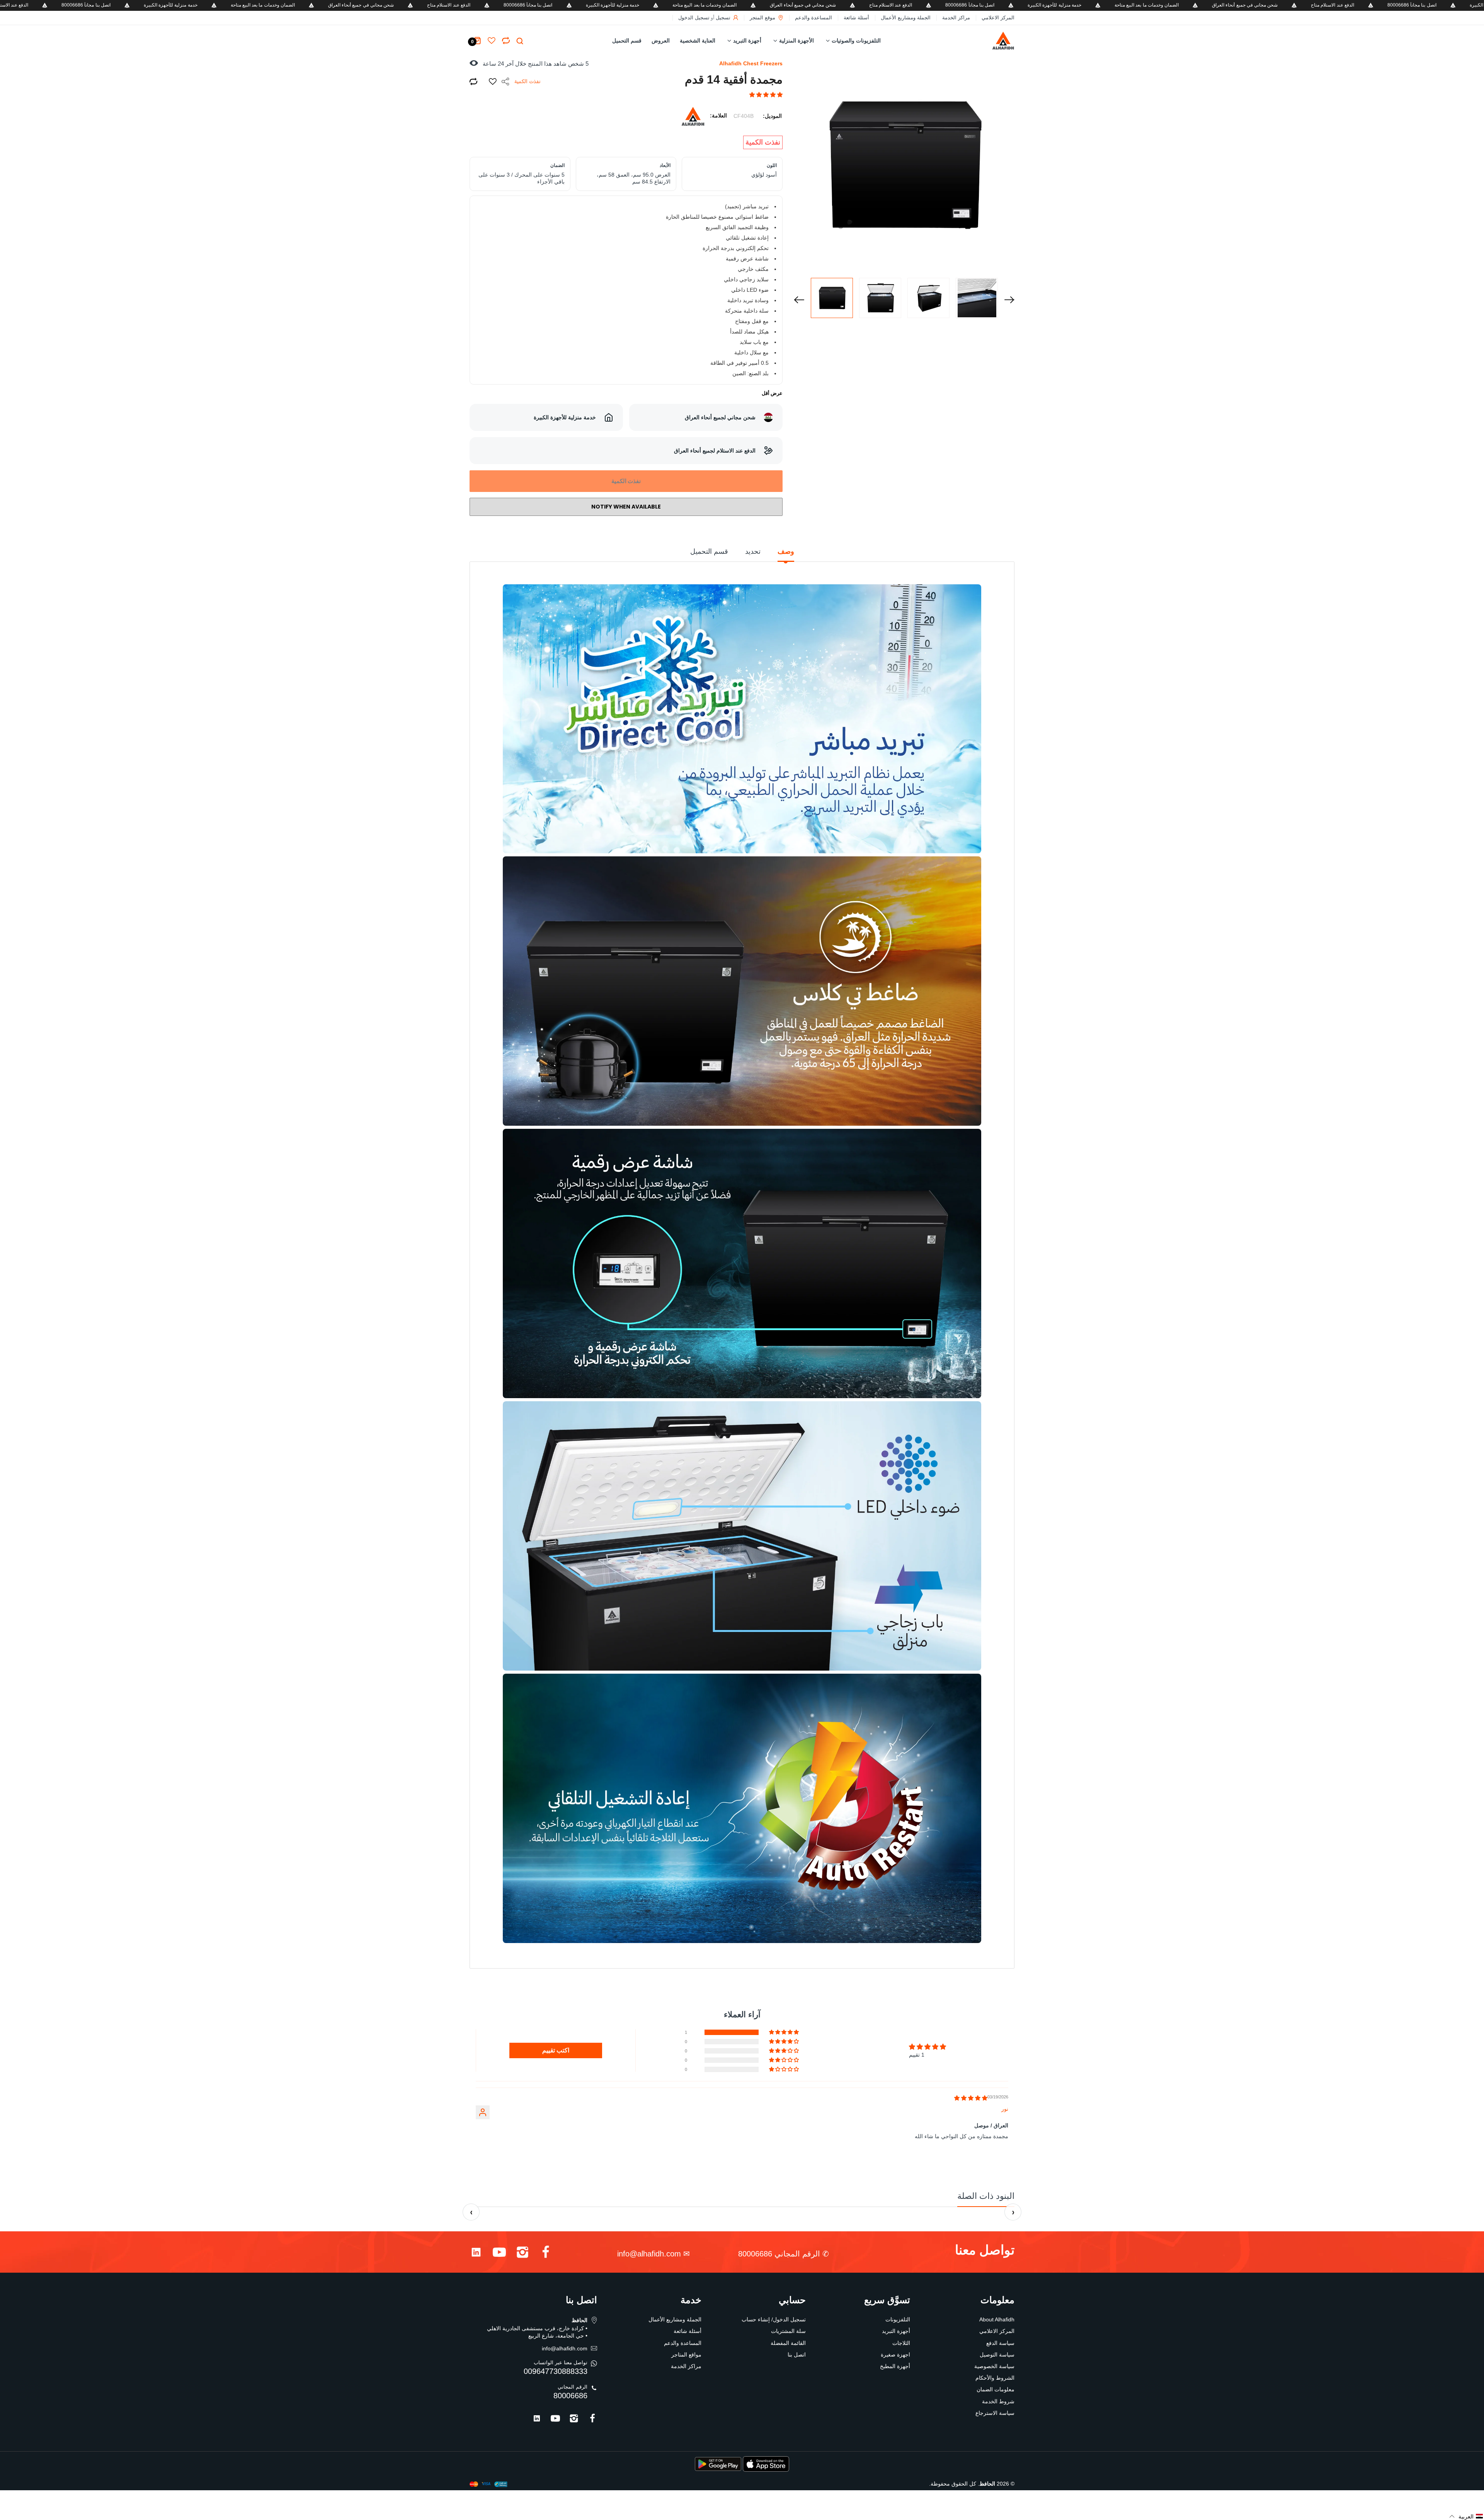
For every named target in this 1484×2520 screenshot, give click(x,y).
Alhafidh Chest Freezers (751, 63)
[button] (766, 95)
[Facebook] (546, 2254)
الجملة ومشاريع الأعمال (906, 18)
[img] (971, 2098)
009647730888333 (556, 2371)
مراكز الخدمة (956, 18)
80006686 (570, 2396)
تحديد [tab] (753, 551)
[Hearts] (506, 41)
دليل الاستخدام (745, 1955)
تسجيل (723, 18)
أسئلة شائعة (856, 18)
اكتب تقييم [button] (556, 2050)
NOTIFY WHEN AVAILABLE (626, 507)
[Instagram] (522, 2254)
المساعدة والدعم (813, 18)
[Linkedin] (476, 2254)
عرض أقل (772, 393)
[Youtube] (499, 2254)
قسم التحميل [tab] (709, 551)
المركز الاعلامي (998, 18)
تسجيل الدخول (694, 18)
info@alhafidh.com (649, 2254)
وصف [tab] (786, 551)
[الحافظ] (987, 41)
